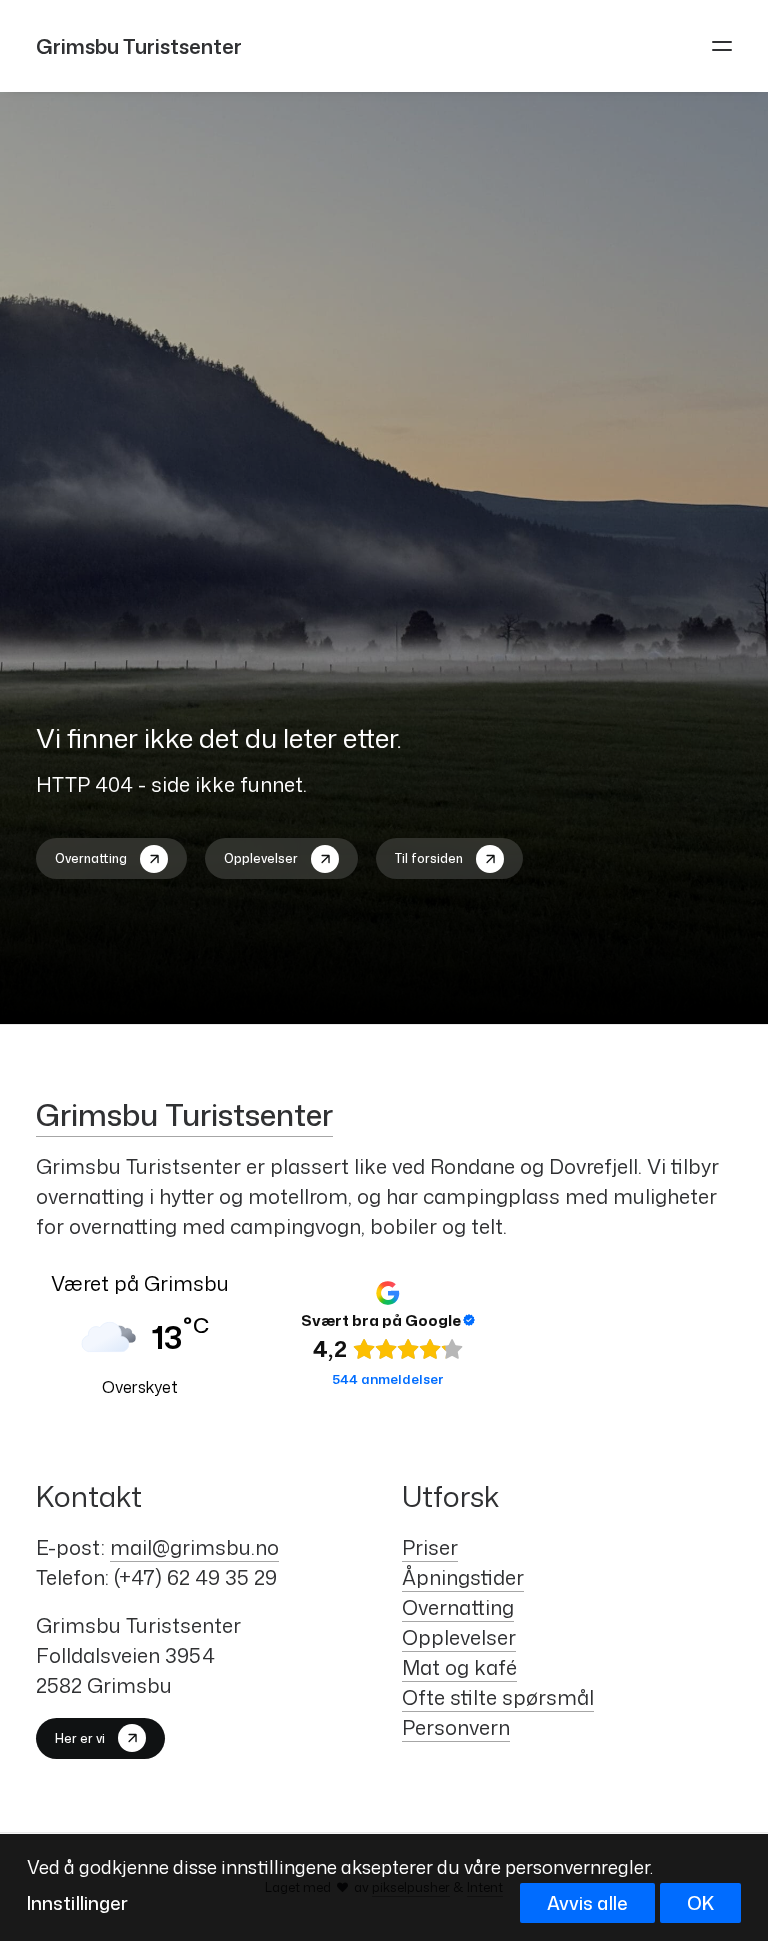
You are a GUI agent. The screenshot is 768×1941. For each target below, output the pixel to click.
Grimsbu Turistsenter (184, 1114)
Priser (430, 1547)
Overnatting (458, 1607)
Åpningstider (463, 1577)
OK (700, 1903)
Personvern (456, 1727)
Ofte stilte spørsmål (498, 1697)
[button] (722, 46)
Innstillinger (77, 1903)
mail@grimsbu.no (194, 1547)
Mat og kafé (459, 1667)
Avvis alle (587, 1903)
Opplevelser (459, 1637)
